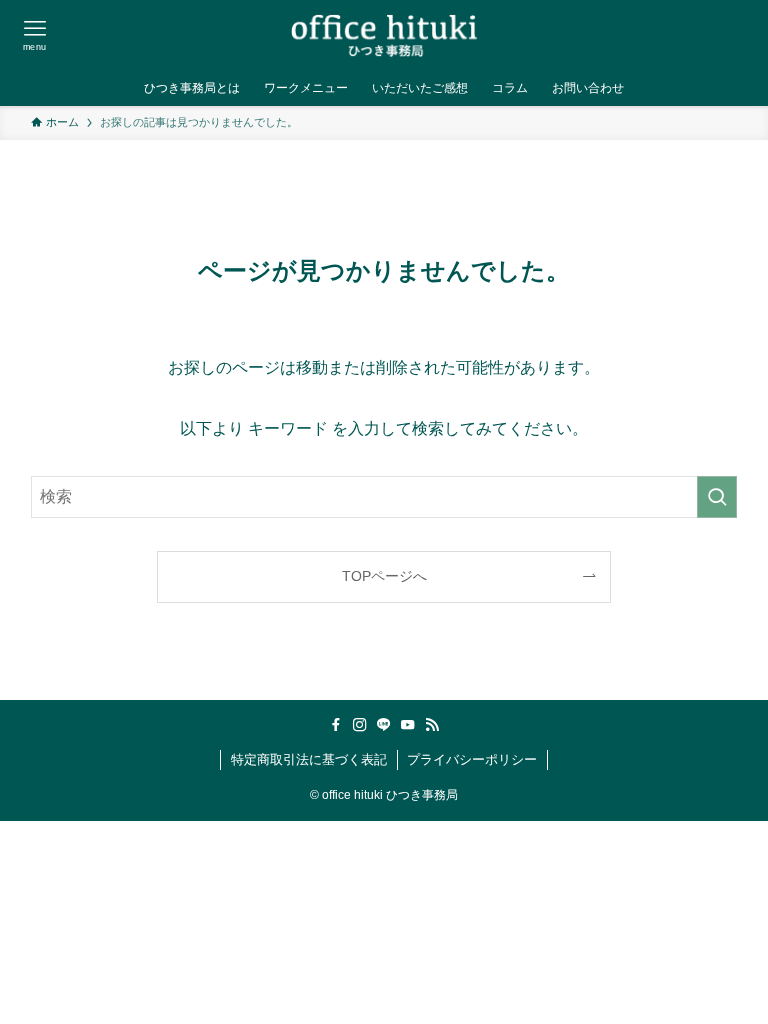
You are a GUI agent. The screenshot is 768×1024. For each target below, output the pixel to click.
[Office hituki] (384, 35)
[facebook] (336, 725)
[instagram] (360, 725)
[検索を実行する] (717, 497)
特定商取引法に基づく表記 (309, 759)
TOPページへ (384, 576)
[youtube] (408, 725)
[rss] (432, 725)
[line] (384, 725)
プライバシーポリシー (472, 759)
